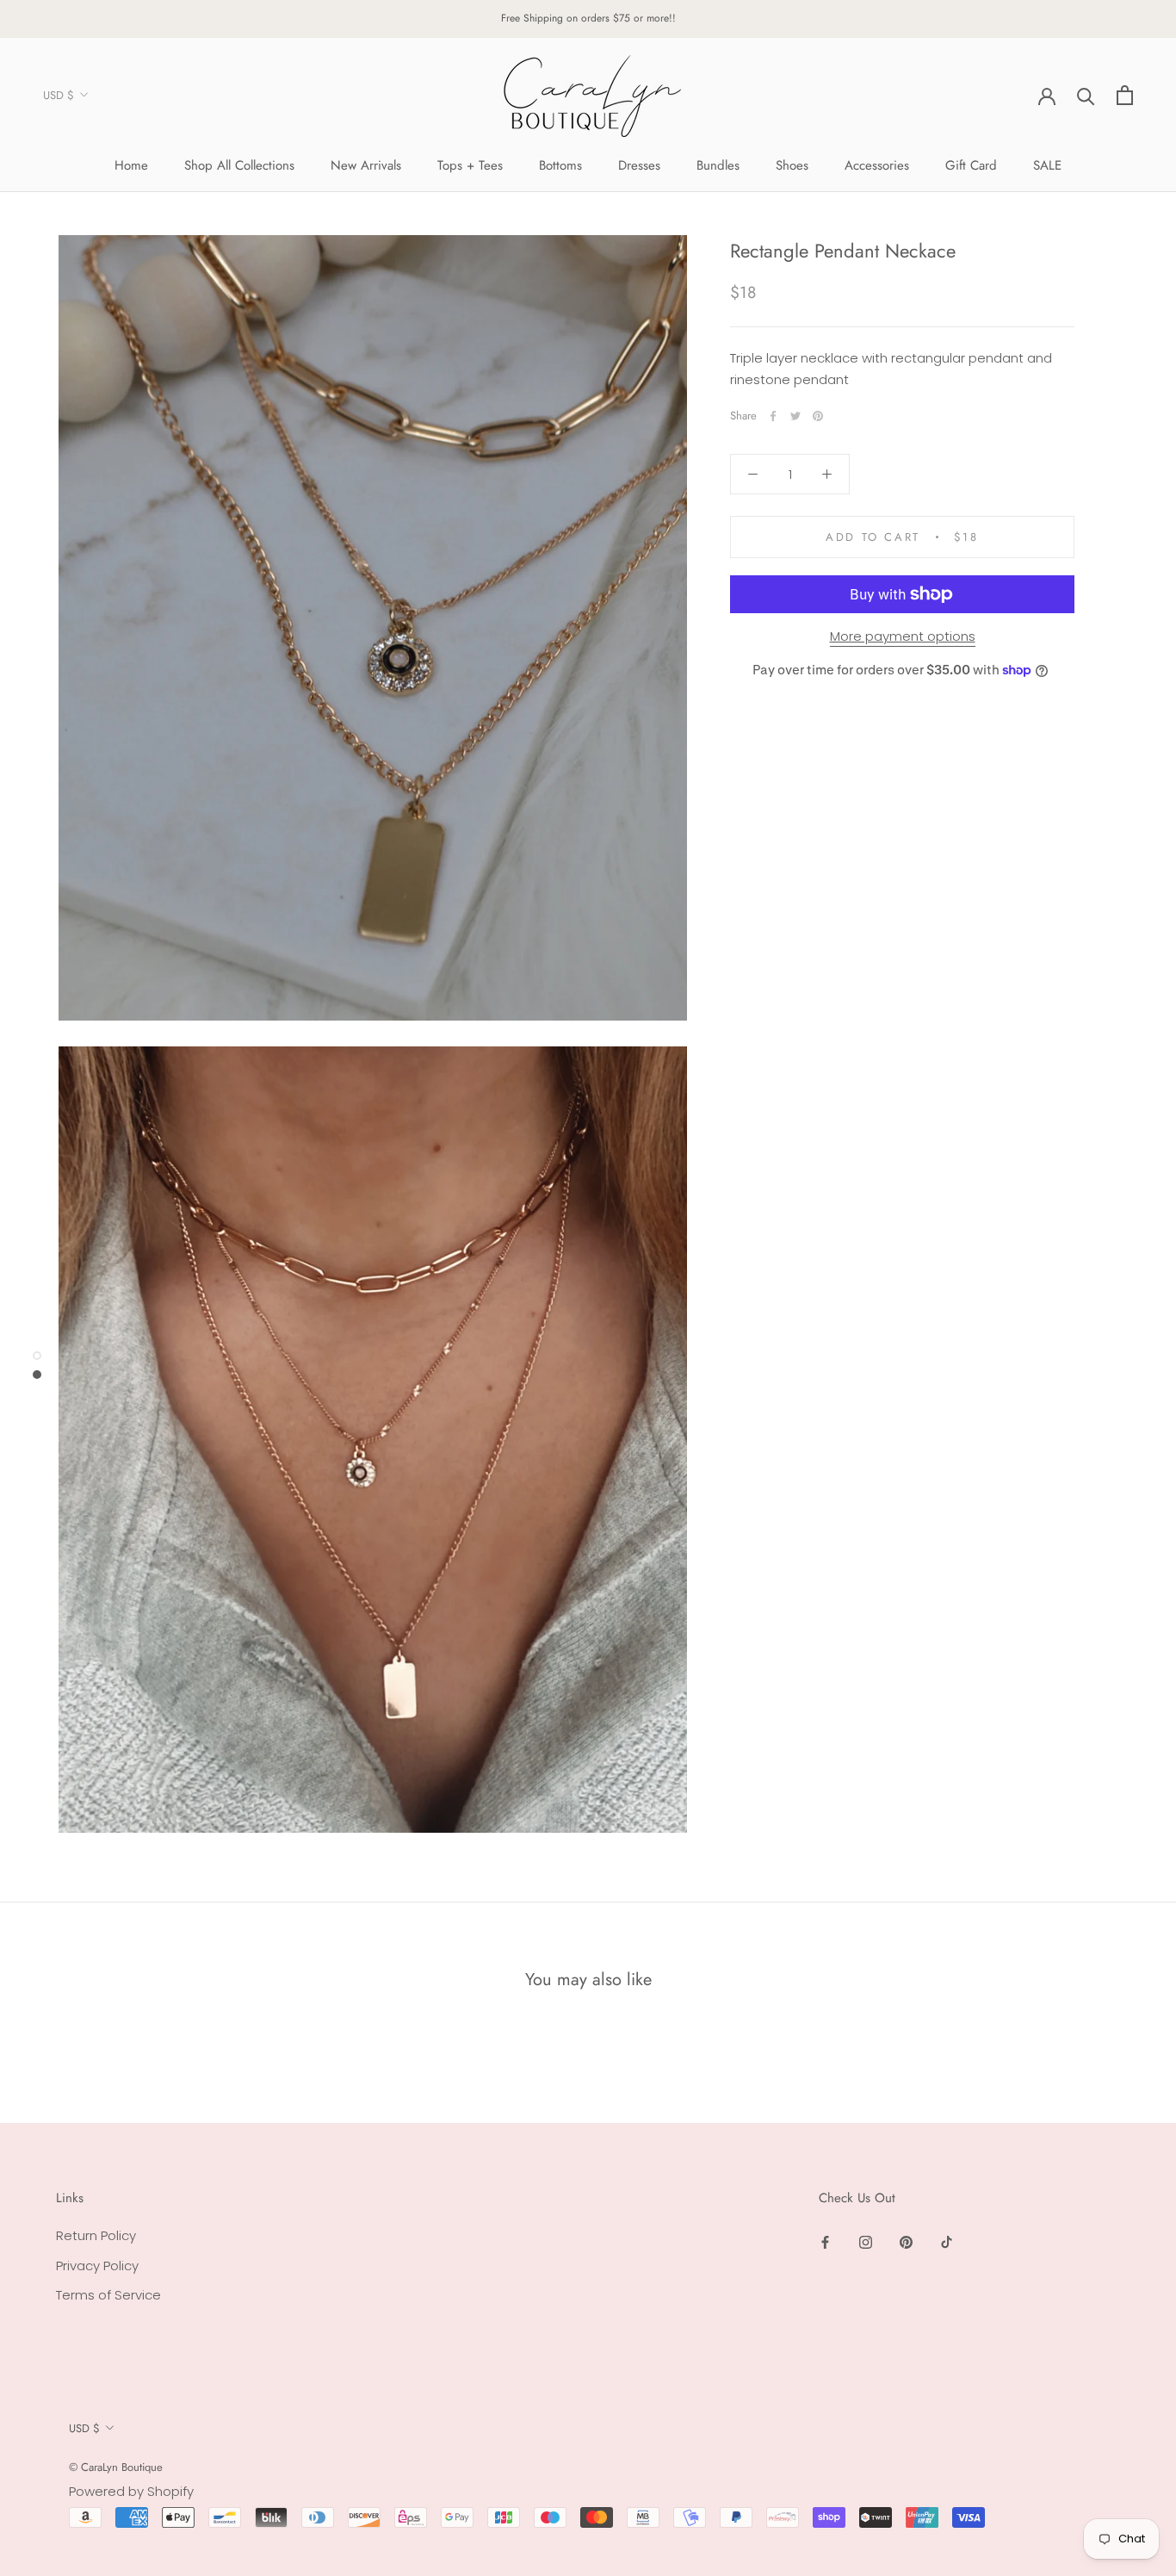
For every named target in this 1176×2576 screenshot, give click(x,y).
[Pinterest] (818, 416)
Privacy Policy (97, 2266)
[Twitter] (795, 416)
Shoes (792, 165)
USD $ (59, 95)
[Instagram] (866, 2242)
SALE (1047, 165)
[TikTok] (947, 2242)
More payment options (903, 636)
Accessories (877, 165)
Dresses (639, 165)
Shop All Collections (239, 165)
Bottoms (560, 165)
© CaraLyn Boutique (116, 2467)
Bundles (718, 165)
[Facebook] (773, 416)
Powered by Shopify (131, 2491)
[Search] (1086, 95)
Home (131, 165)
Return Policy (96, 2235)
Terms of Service (108, 2295)
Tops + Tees (470, 165)
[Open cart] (1125, 95)
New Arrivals (366, 165)
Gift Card (971, 165)
